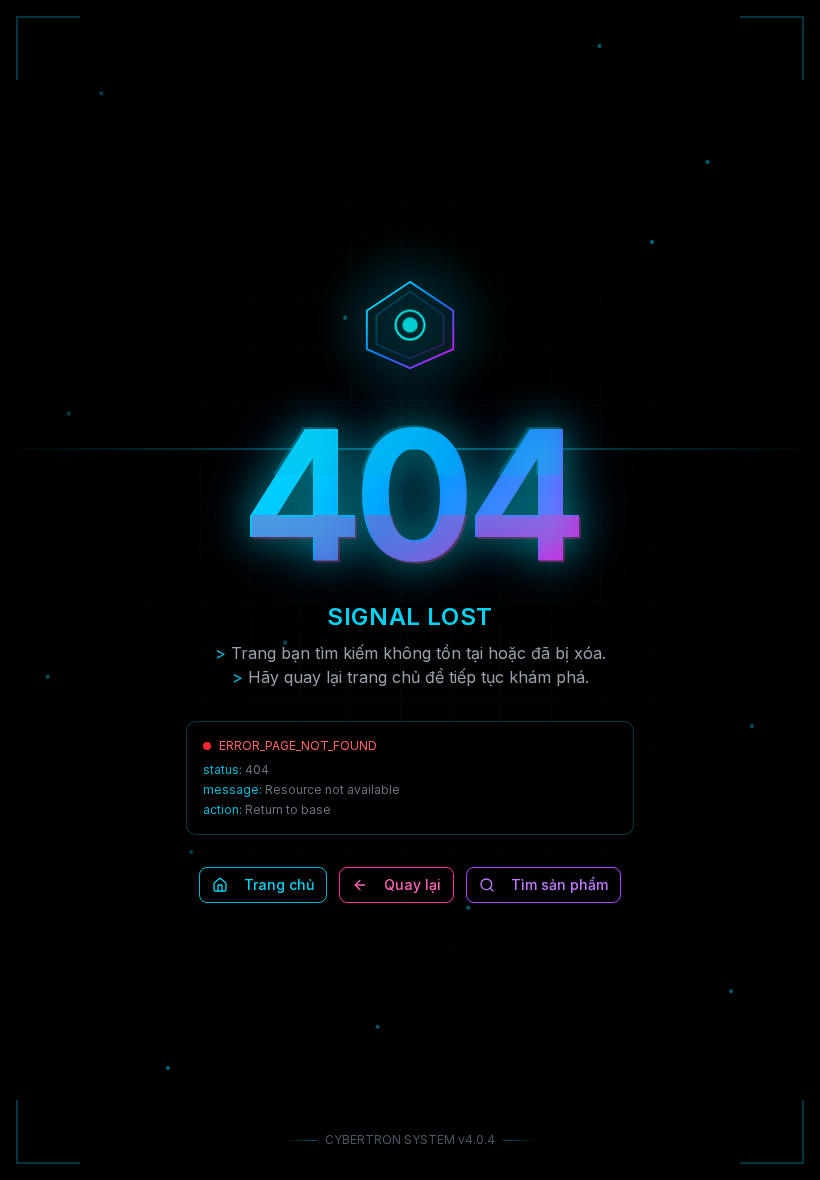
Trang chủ (279, 884)
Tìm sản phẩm (559, 884)
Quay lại (412, 884)
